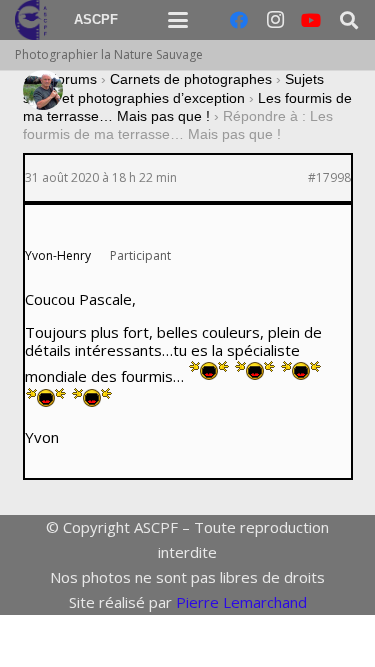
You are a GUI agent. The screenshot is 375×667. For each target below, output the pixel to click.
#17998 (329, 178)
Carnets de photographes (191, 79)
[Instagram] (275, 20)
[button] (178, 20)
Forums (72, 79)
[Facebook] (239, 20)
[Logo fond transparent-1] (34, 20)
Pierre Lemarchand (241, 602)
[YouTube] (311, 20)
